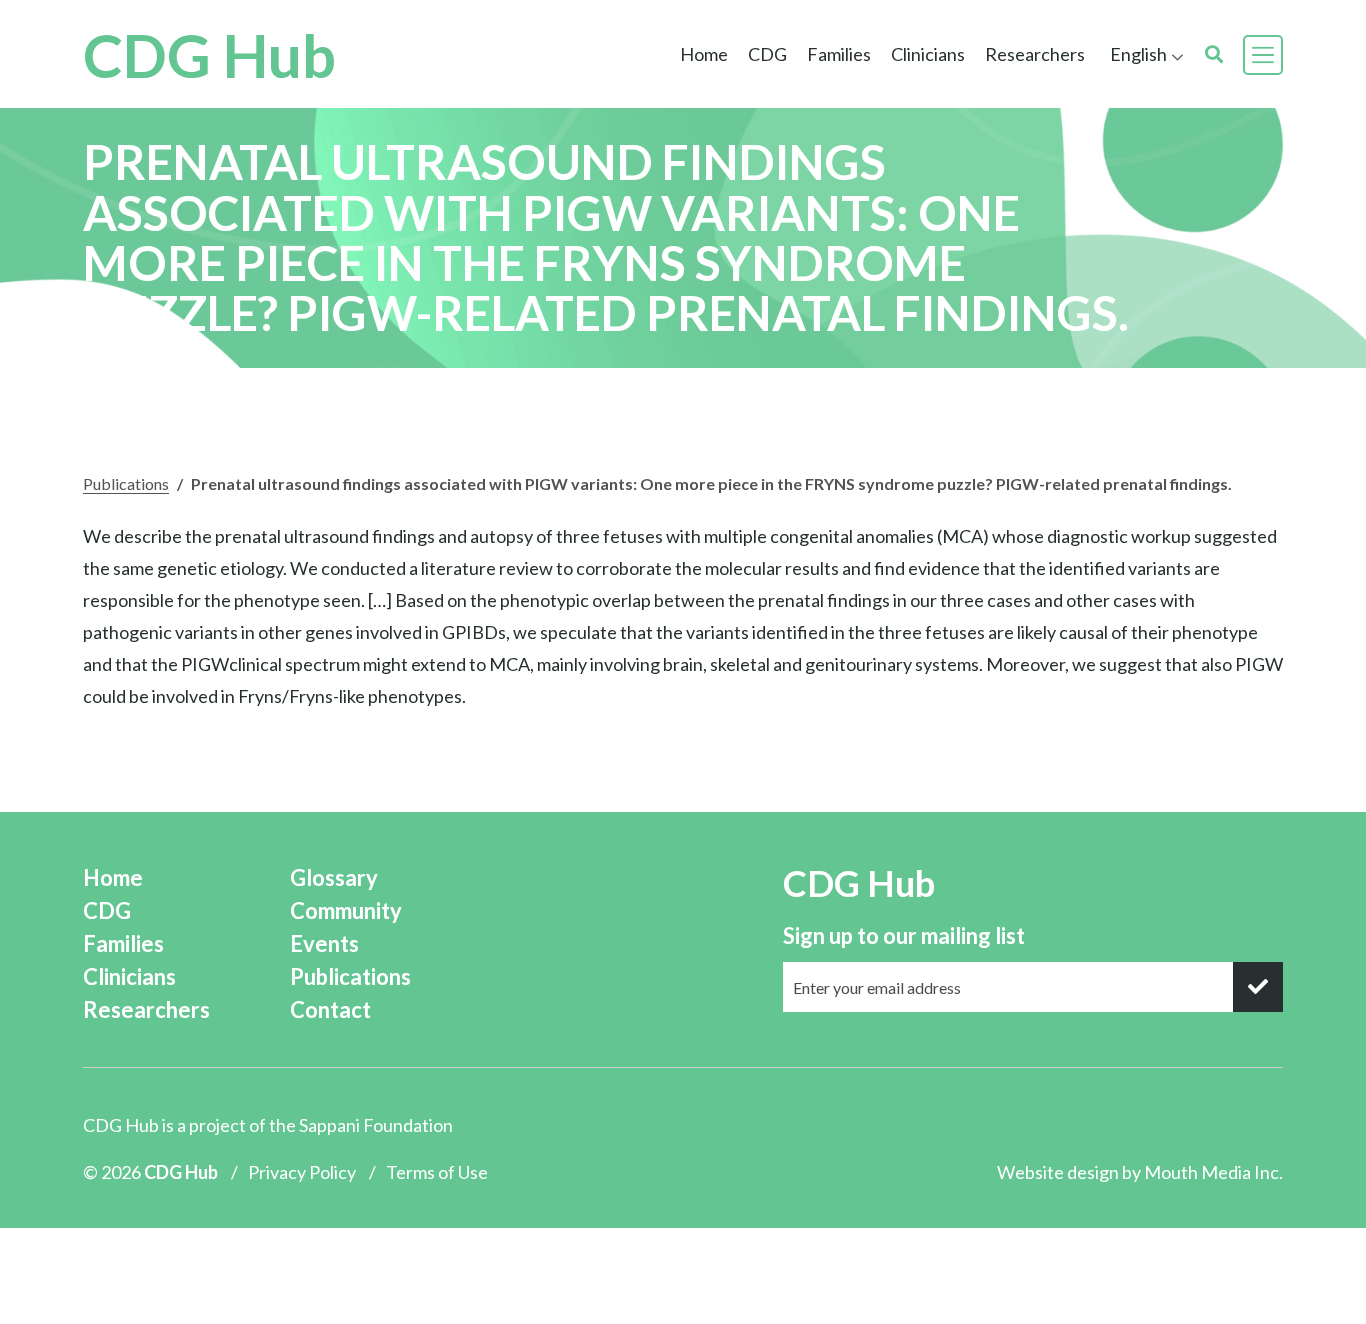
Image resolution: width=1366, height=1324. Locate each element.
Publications (126, 483)
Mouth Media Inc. (1213, 1172)
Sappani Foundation (376, 1125)
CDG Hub (209, 55)
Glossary (334, 877)
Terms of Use (437, 1172)
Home (704, 54)
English (1138, 54)
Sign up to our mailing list (904, 935)
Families (123, 943)
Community (346, 910)
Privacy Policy (302, 1172)
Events (324, 943)
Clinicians (129, 976)
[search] (1214, 54)
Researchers (1035, 54)
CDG (107, 910)
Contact (330, 1009)
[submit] (1258, 987)
